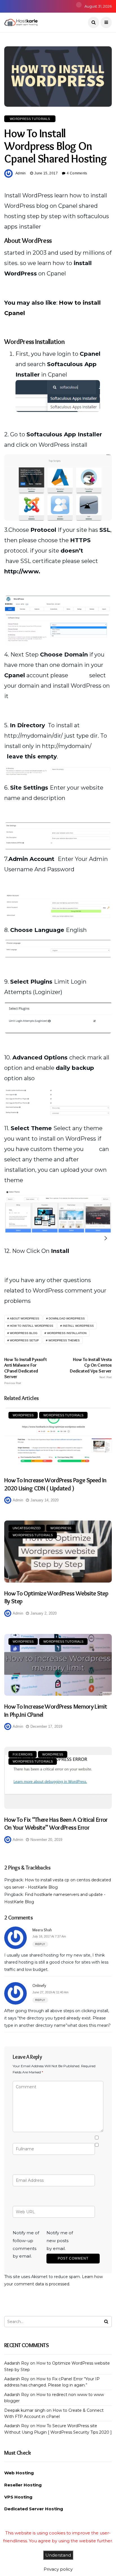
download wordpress (67, 1318)
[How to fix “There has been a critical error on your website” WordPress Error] (58, 1778)
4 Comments (77, 173)
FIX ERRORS (23, 1754)
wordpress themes (64, 1340)
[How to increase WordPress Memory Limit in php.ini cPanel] (58, 1665)
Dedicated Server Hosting (34, 2509)
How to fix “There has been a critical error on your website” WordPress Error (56, 1824)
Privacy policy (58, 2569)
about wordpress (24, 1318)
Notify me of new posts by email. (60, 2241)
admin (21, 173)
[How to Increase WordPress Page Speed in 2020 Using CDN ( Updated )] (58, 1439)
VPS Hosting (18, 2497)
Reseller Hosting (23, 2485)
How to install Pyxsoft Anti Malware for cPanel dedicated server (26, 1371)
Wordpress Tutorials (30, 119)
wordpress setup (24, 1340)
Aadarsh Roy (17, 2363)
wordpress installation (67, 1333)
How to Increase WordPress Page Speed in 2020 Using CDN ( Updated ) (55, 1484)
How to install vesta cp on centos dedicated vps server (91, 1368)
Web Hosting (19, 2473)
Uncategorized (27, 1528)
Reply (40, 1944)
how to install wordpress (32, 1326)
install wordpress (78, 1326)
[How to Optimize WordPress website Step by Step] (58, 1551)
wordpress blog (24, 1333)
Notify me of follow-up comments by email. (26, 2244)
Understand (58, 2555)
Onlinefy (39, 1985)
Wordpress (23, 1415)
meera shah (42, 1930)
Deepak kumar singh (25, 2410)
